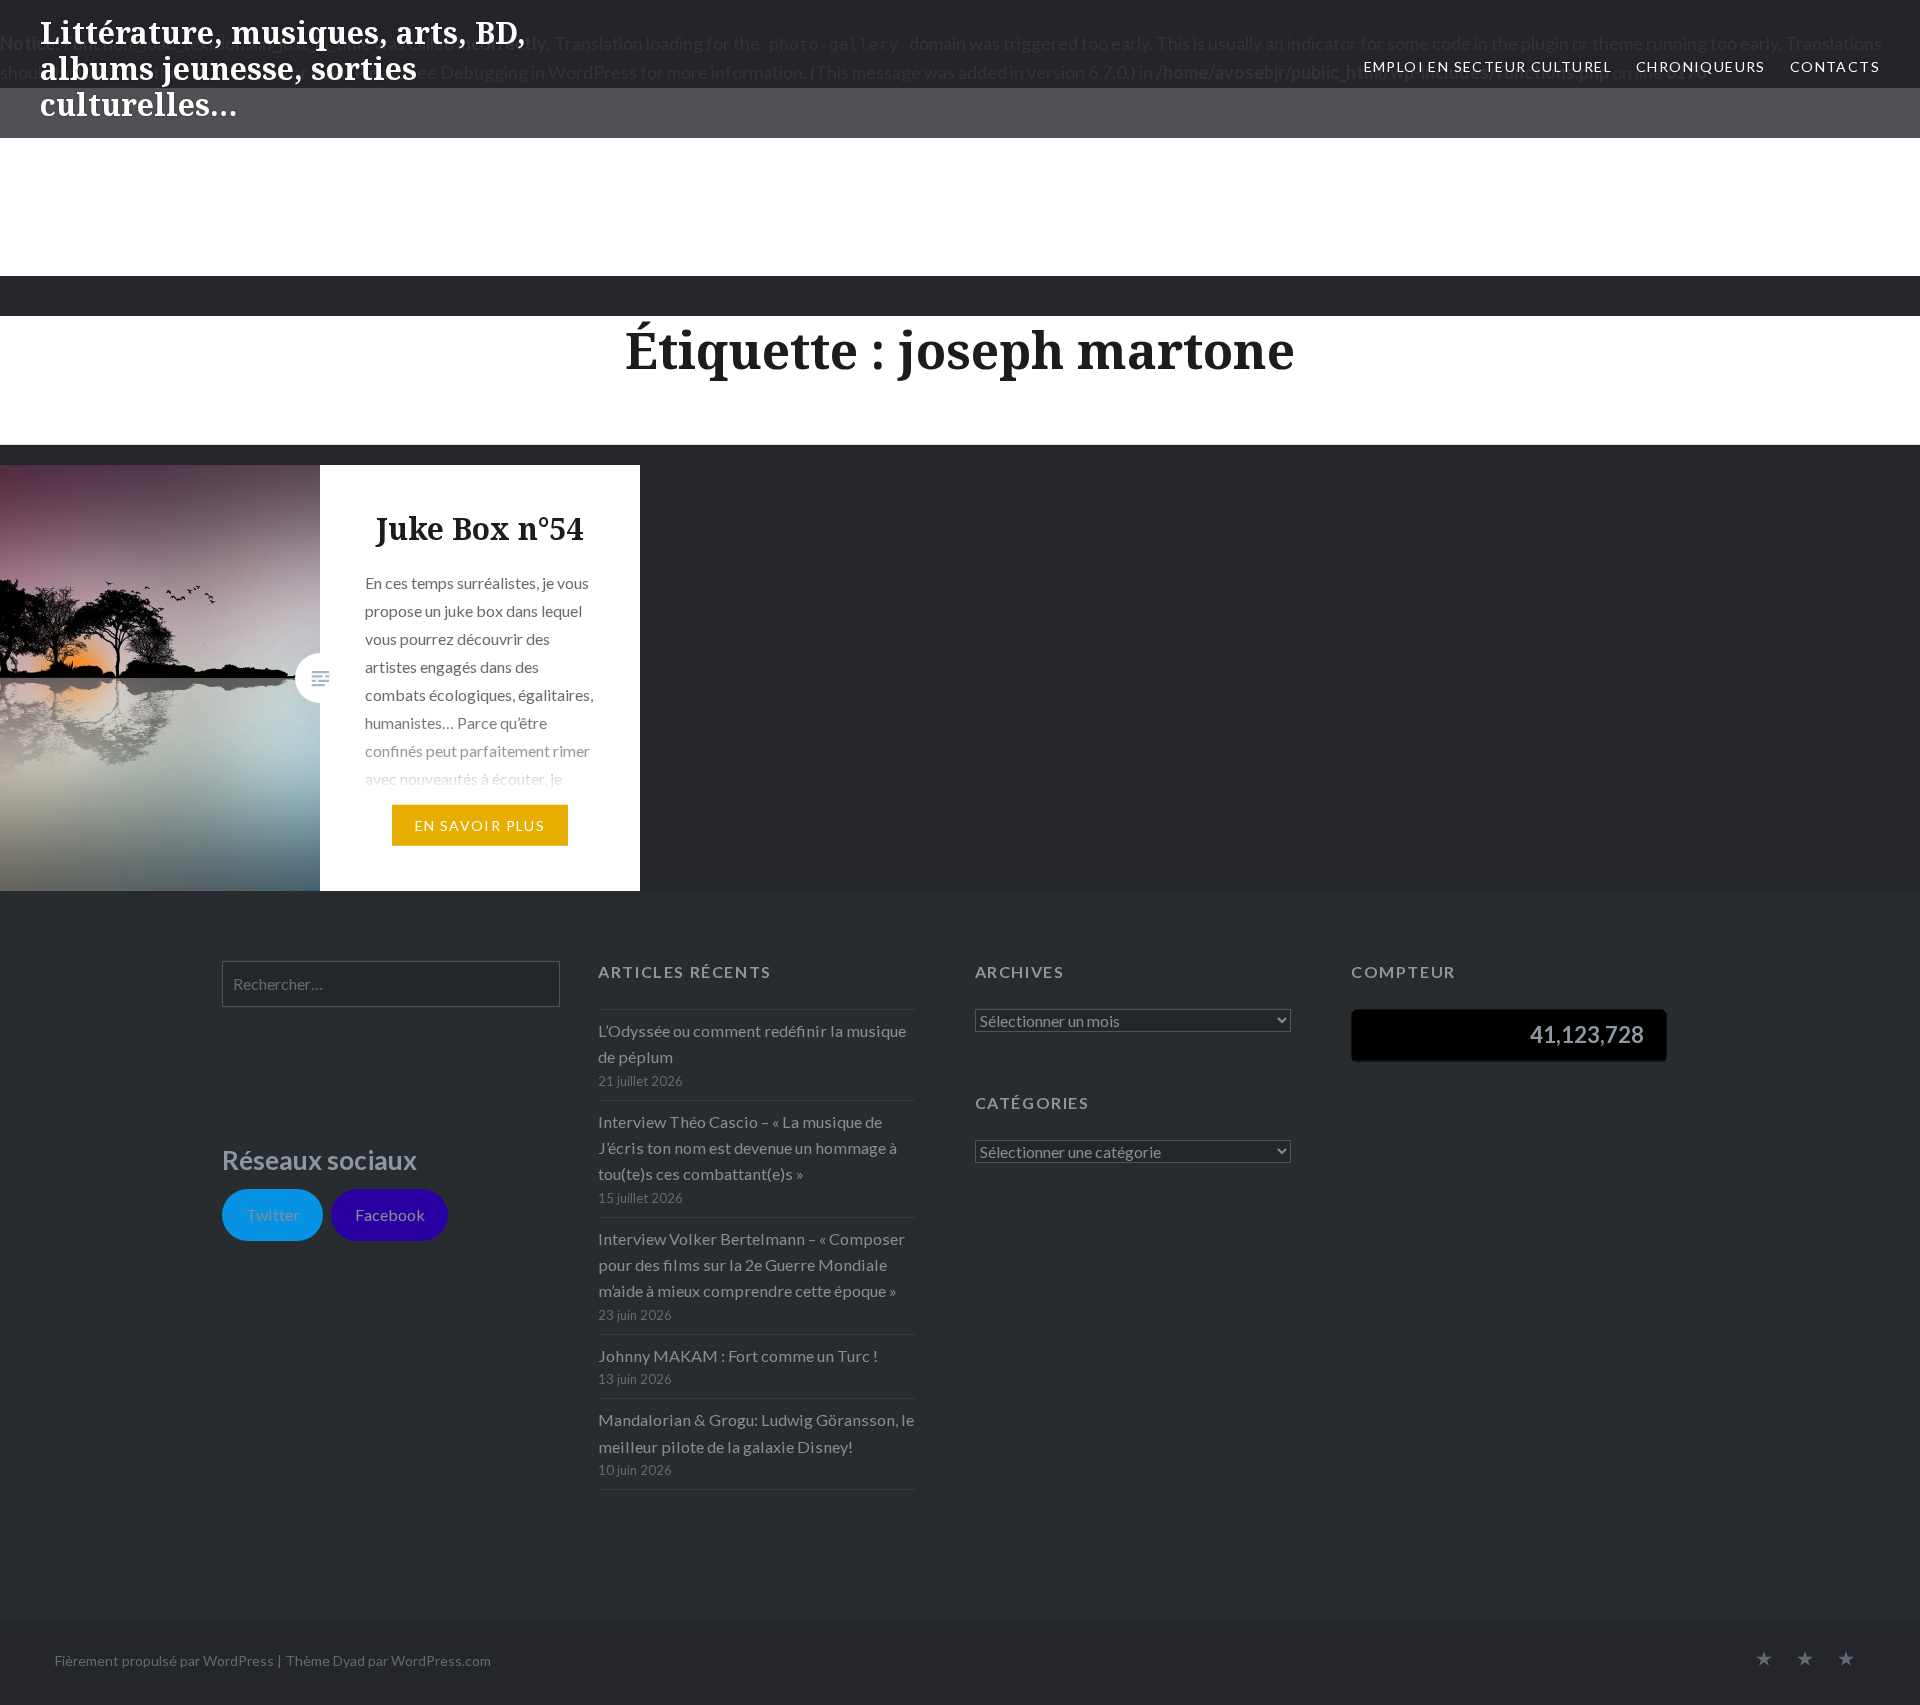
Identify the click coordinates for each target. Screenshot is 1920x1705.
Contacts (1835, 66)
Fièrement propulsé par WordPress (164, 1660)
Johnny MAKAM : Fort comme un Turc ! (738, 1355)
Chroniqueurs (1701, 66)
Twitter (273, 1214)
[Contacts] (1764, 1660)
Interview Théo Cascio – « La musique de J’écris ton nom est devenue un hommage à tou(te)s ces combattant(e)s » (747, 1147)
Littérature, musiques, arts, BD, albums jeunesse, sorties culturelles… (283, 68)
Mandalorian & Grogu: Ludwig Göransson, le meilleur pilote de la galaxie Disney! (756, 1432)
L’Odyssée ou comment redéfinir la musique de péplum (752, 1043)
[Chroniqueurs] (1805, 1660)
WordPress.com (441, 1660)
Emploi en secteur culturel (1488, 66)
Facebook (390, 1214)
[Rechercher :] (391, 983)
